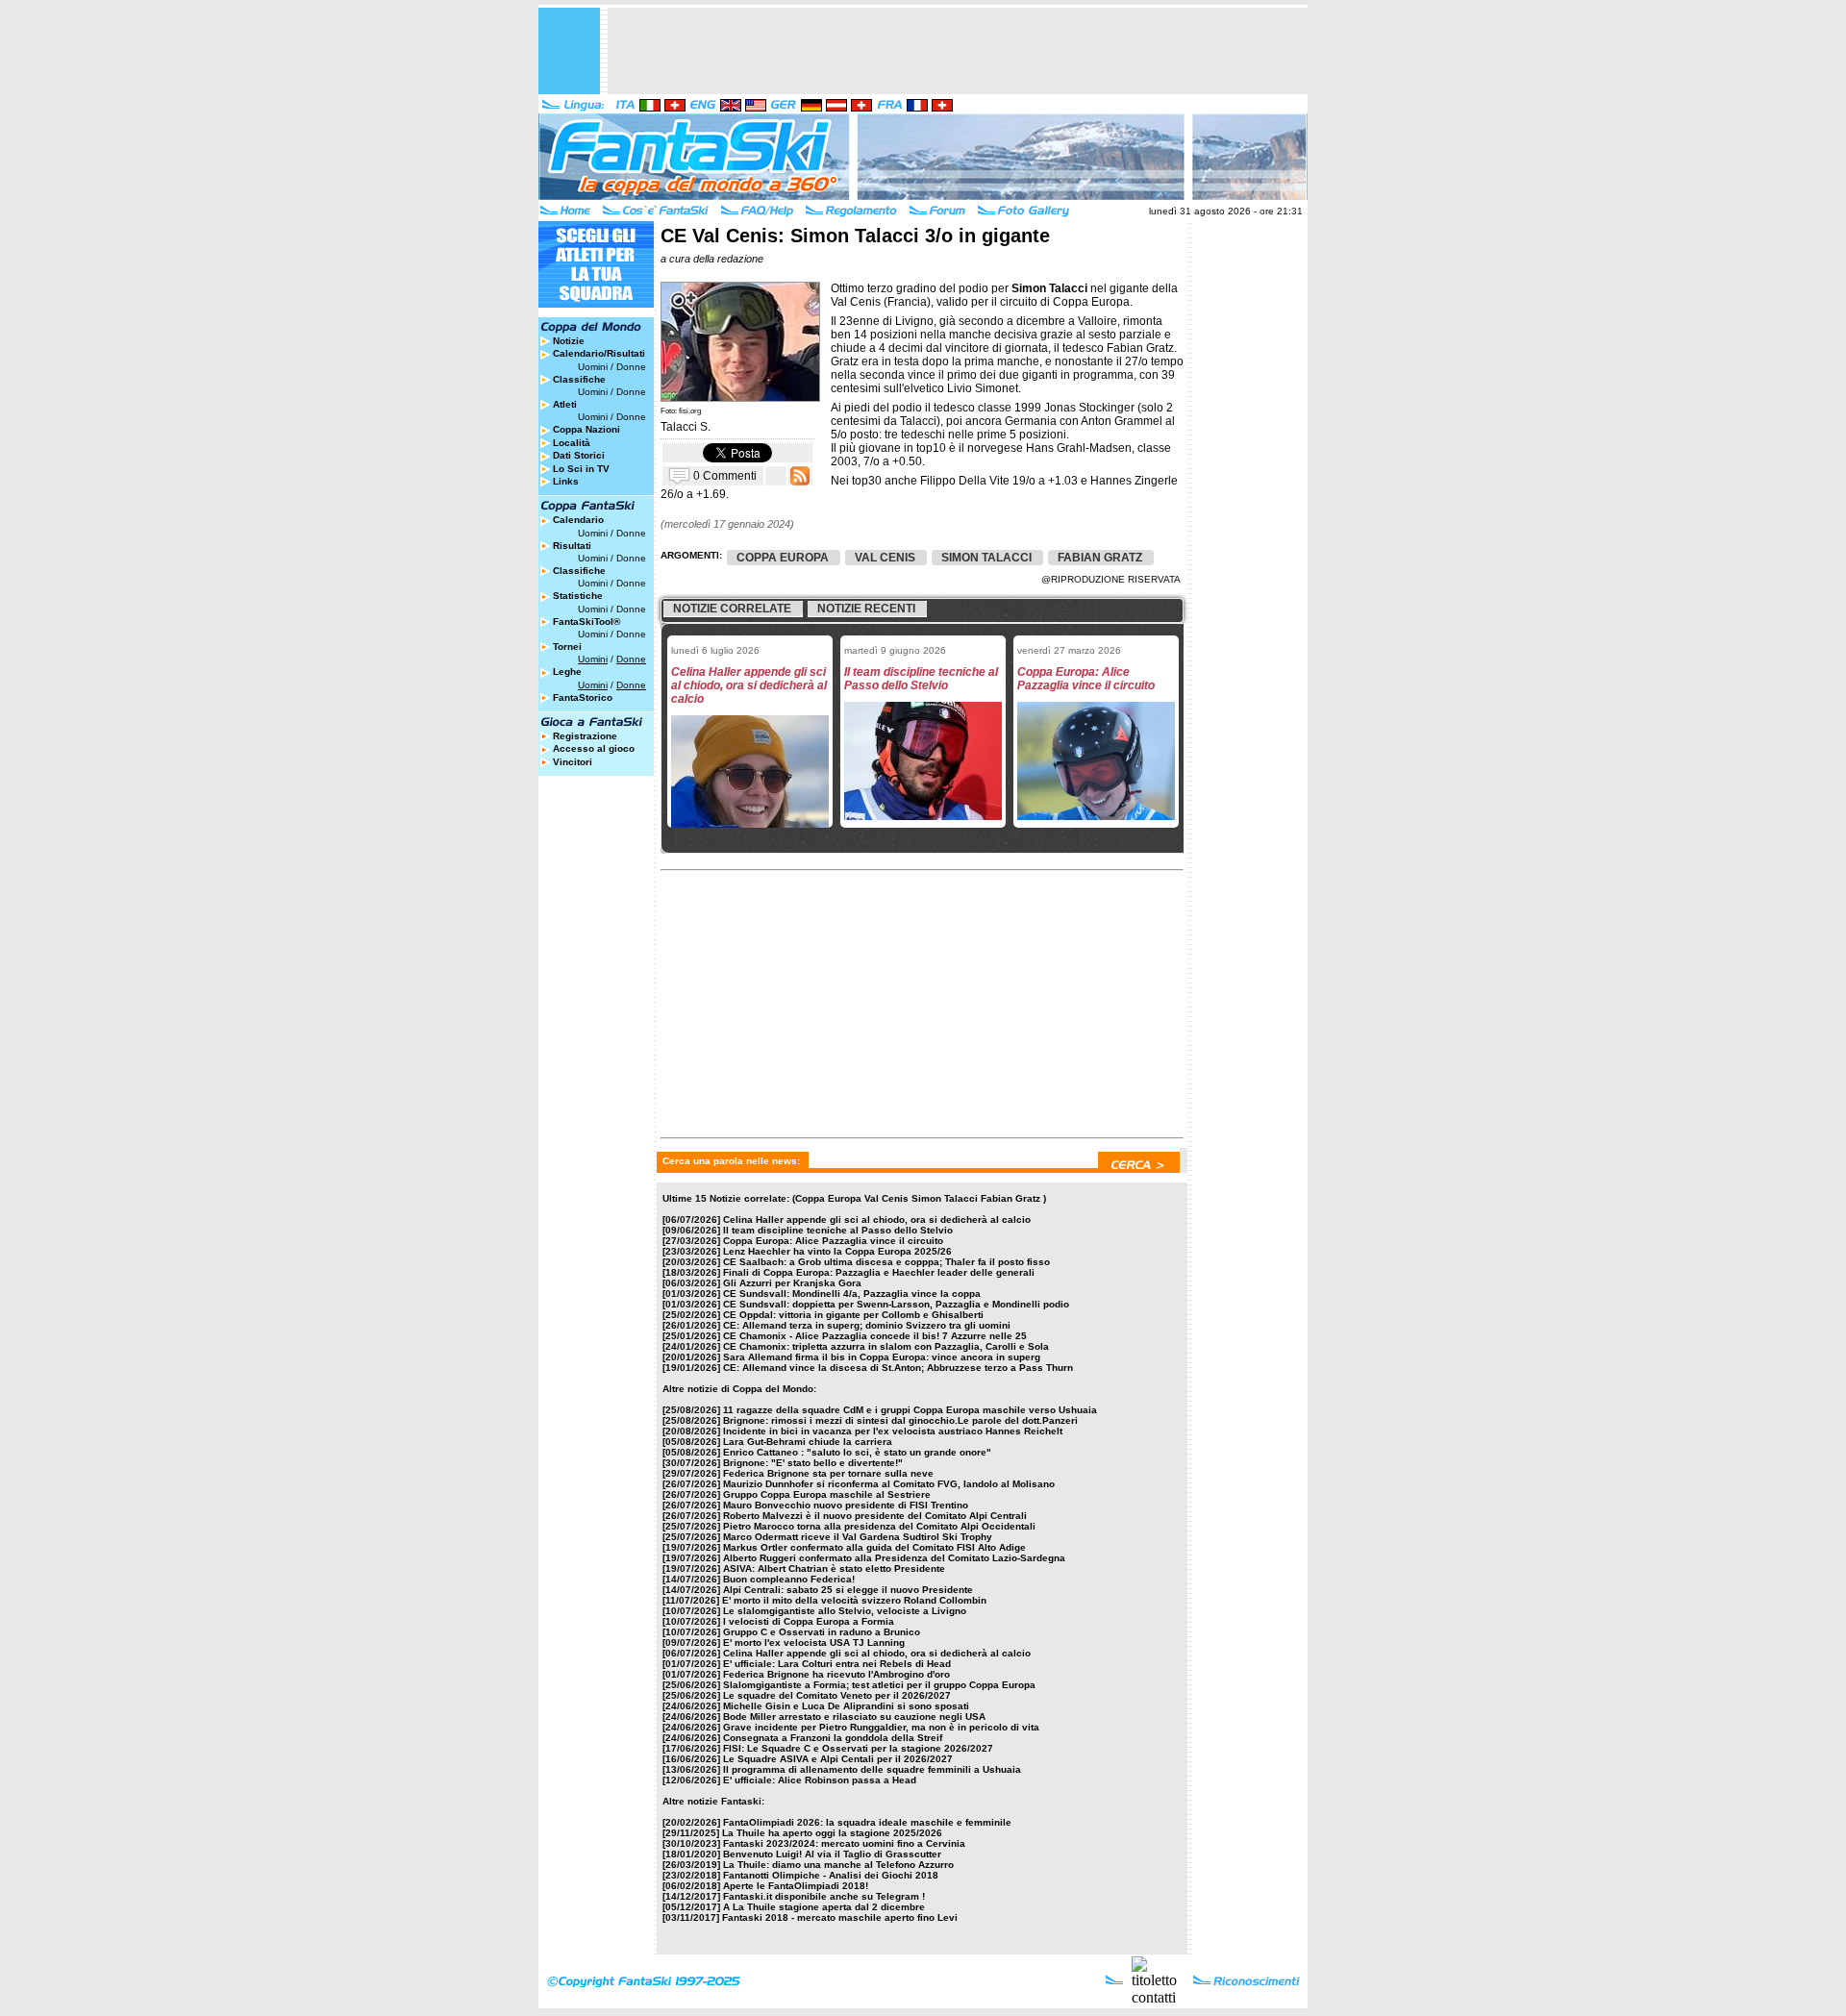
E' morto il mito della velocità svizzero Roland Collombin (854, 1600)
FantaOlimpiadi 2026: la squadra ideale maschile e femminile (867, 1822)
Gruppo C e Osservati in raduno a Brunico (822, 1632)
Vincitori (573, 762)
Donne (631, 367)
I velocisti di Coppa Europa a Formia (809, 1621)
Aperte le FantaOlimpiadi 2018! (796, 1886)
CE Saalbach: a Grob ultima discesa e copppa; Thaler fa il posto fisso (886, 1262)
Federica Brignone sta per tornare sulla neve (828, 1473)
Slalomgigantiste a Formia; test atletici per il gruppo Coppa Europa (879, 1685)
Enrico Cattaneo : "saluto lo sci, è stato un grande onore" (857, 1452)
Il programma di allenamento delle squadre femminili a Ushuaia (872, 1769)
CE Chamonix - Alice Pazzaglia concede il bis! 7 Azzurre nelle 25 (875, 1336)
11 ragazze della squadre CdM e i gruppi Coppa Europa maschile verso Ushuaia (910, 1410)
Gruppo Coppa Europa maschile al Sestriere (827, 1494)
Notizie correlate (732, 609)
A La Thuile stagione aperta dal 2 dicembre (824, 1907)
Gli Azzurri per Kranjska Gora (792, 1283)
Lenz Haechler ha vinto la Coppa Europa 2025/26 (837, 1251)
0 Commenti (725, 475)
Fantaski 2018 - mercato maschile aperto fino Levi (840, 1917)
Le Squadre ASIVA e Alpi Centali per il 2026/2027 (838, 1759)
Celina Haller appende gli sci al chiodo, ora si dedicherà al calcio (877, 1220)
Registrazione (585, 736)
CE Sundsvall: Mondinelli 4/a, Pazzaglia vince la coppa (852, 1294)
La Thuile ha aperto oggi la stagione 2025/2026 (832, 1833)
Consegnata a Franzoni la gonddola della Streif (833, 1738)
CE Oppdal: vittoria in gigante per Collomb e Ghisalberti (853, 1315)
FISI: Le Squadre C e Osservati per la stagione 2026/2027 (858, 1748)
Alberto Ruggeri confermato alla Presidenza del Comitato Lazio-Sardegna (894, 1558)
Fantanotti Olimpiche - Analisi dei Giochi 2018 (831, 1875)
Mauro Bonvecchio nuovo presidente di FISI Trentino (846, 1505)
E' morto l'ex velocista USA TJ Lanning (814, 1643)
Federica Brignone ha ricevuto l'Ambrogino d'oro (836, 1674)
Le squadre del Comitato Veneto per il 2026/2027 (837, 1695)
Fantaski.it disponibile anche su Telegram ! (824, 1896)
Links (566, 481)
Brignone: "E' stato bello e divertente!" (813, 1463)
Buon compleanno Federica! (789, 1579)
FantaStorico (583, 697)
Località (572, 443)
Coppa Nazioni (586, 429)
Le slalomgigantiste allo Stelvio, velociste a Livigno (845, 1611)
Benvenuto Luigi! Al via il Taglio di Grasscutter (832, 1854)
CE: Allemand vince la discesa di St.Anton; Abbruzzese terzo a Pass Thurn (898, 1368)
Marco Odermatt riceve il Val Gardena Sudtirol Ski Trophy (858, 1537)
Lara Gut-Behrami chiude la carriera (808, 1442)
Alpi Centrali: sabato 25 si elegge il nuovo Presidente (848, 1590)
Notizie (569, 341)
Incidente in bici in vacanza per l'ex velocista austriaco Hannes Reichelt (893, 1431)
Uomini (593, 367)
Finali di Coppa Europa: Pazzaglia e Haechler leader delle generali (879, 1272)
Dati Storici (579, 455)
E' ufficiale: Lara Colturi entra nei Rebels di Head (837, 1664)
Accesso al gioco (594, 748)
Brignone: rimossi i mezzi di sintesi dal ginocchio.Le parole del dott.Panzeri (900, 1420)
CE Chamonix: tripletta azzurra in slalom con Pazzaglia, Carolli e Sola (886, 1346)
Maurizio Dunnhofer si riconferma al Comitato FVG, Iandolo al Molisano (889, 1484)
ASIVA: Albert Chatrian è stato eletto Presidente (834, 1568)
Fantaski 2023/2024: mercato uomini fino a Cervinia (844, 1843)
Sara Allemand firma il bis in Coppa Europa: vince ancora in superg (882, 1357)
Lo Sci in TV (581, 469)
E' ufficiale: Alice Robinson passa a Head (820, 1780)
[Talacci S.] (740, 397)
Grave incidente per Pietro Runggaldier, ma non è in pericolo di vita (881, 1727)
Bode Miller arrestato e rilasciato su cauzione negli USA (854, 1717)
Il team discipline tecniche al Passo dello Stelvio (838, 1230)
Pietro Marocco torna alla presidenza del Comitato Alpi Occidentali (879, 1526)
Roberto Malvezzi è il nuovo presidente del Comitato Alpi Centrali (875, 1516)
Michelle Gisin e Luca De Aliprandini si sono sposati (846, 1706)
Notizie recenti (866, 609)
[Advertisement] (958, 51)
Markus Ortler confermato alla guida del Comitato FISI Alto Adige (874, 1547)
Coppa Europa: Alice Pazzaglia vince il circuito (833, 1241)
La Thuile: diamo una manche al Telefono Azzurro (838, 1865)
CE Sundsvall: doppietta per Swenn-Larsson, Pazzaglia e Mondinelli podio (896, 1304)
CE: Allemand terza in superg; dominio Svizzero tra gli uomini (867, 1325)
